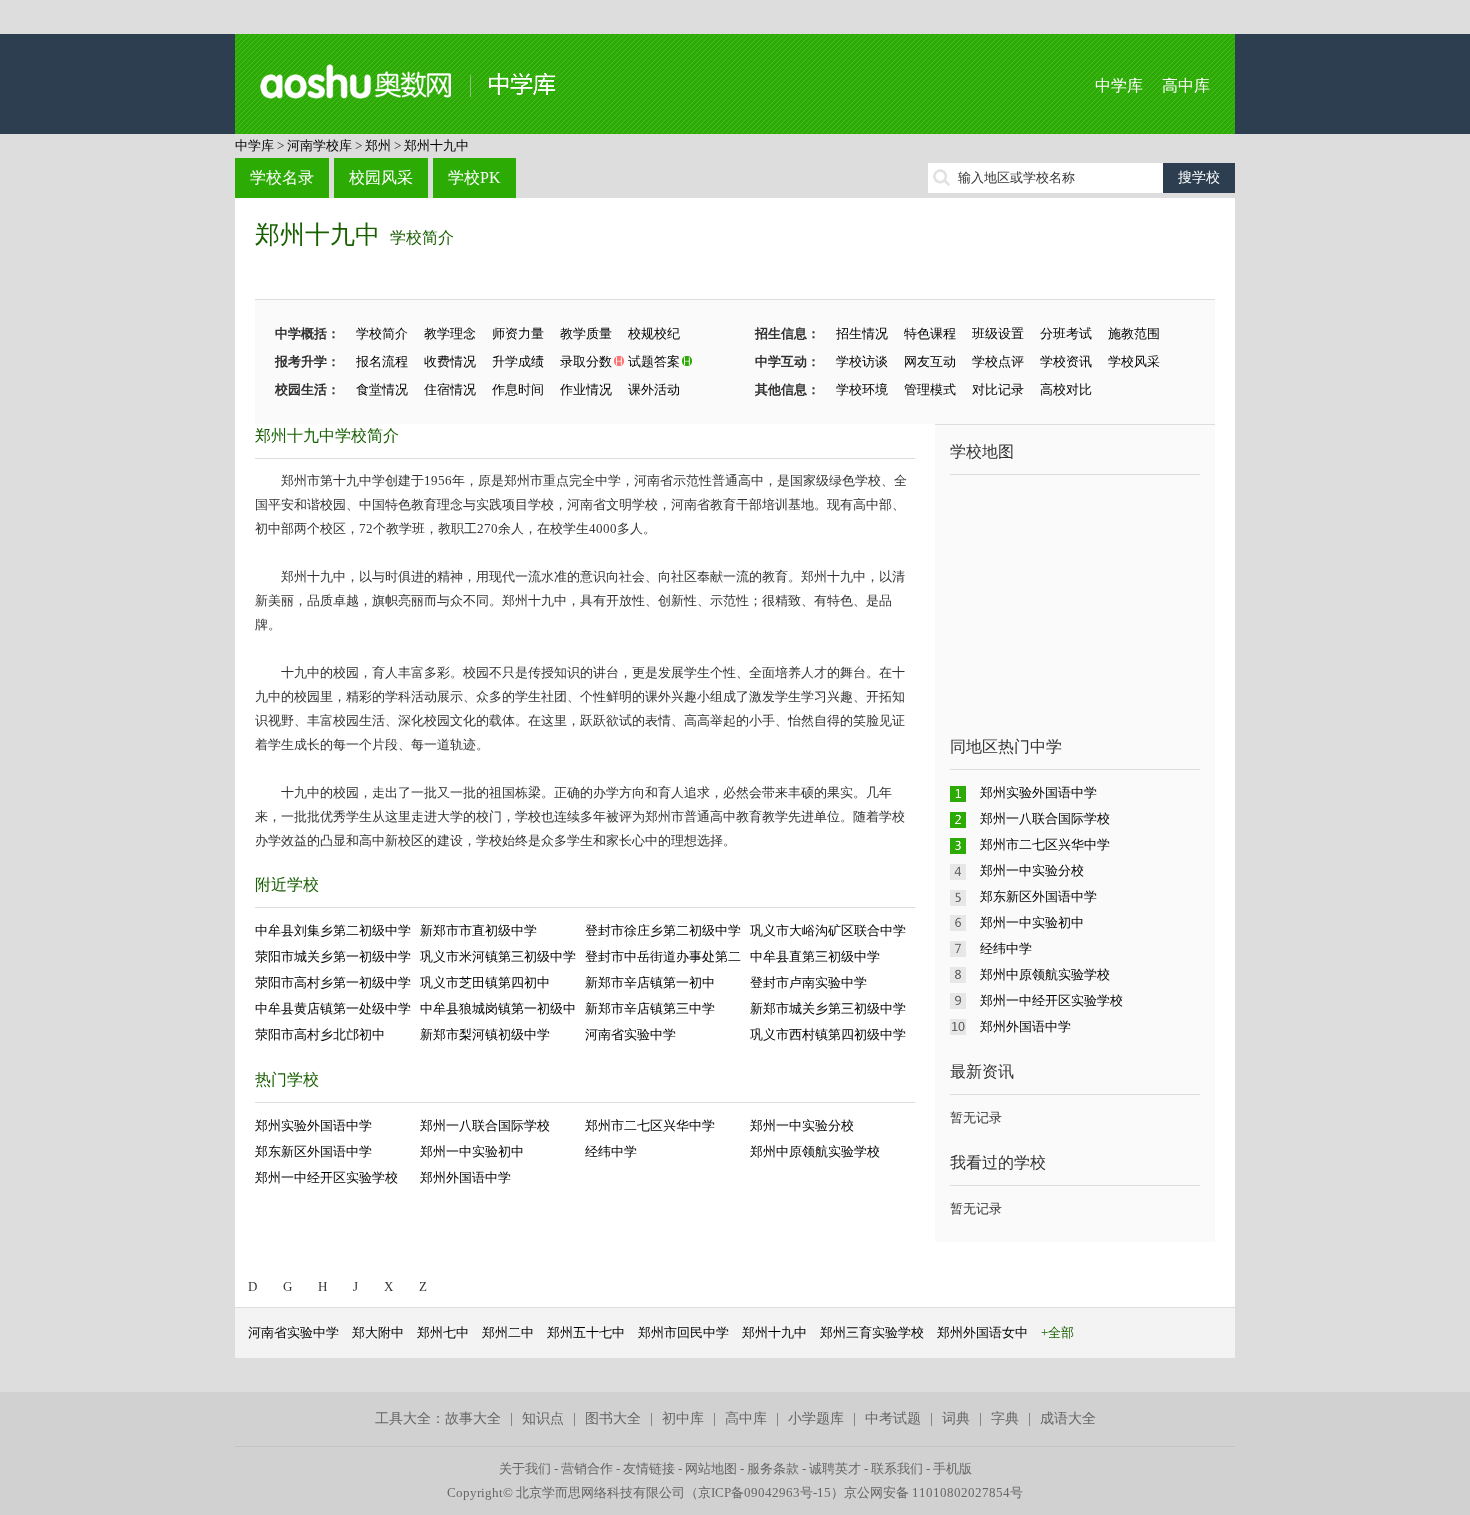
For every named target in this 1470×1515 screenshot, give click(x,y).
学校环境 (862, 389)
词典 (956, 1418)
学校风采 (1134, 361)
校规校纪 (654, 333)
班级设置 (998, 333)
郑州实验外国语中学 (313, 1125)
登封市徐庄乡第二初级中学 (663, 930)
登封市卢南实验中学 (808, 982)
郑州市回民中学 (683, 1332)
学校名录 (282, 177)
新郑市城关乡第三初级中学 (828, 1008)
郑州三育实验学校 (872, 1332)
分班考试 (1066, 333)
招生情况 (862, 333)
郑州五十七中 (586, 1332)
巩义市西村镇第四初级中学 (828, 1034)
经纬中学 (611, 1151)
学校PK (474, 177)
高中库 (1186, 85)
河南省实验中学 (630, 1034)
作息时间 (518, 389)
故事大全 (473, 1418)
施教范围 (1134, 333)
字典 (1005, 1418)
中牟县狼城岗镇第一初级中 (498, 1008)
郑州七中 (443, 1332)
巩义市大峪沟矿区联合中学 (828, 930)
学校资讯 (1066, 361)
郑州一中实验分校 (802, 1125)
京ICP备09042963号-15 (764, 1492)
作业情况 (586, 389)
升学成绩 (518, 361)
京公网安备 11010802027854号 (933, 1492)
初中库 (683, 1418)
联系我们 (897, 1468)
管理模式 (930, 389)
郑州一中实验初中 (472, 1151)
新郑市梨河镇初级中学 (485, 1034)
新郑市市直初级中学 (478, 930)
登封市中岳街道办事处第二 (663, 956)
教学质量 (586, 333)
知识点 (543, 1418)
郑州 (378, 145)
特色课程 (930, 333)
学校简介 (422, 237)
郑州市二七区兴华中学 (650, 1125)
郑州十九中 (436, 145)
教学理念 (450, 333)
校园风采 (381, 177)
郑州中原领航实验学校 (815, 1151)
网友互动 (930, 361)
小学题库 (816, 1418)
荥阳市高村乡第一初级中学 (333, 982)
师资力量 (518, 333)
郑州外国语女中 (982, 1332)
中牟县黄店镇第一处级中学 (333, 1008)
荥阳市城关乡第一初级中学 (333, 956)
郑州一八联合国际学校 (485, 1125)
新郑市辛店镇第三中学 (650, 1008)
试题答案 (654, 361)
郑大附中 (378, 1332)
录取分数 (586, 361)
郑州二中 (508, 1332)
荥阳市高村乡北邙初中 (320, 1034)
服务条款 (773, 1468)
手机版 (952, 1468)
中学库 (1119, 85)
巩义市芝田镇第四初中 (485, 982)
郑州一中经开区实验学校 (326, 1177)
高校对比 (1066, 389)
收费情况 (450, 361)
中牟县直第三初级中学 (815, 956)
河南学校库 (319, 145)
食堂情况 (382, 389)
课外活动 (654, 389)
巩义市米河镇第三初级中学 (498, 956)
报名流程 (382, 361)
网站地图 (711, 1468)
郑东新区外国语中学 (313, 1151)
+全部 (1057, 1332)
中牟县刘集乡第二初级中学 (333, 930)
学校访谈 (862, 361)
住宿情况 (450, 389)
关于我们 (525, 1468)
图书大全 (613, 1418)
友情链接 (649, 1468)
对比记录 (998, 389)
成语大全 (1068, 1418)
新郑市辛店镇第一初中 (650, 982)
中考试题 (893, 1418)
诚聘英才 (835, 1468)
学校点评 (998, 361)
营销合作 (587, 1468)
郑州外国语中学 (465, 1177)
